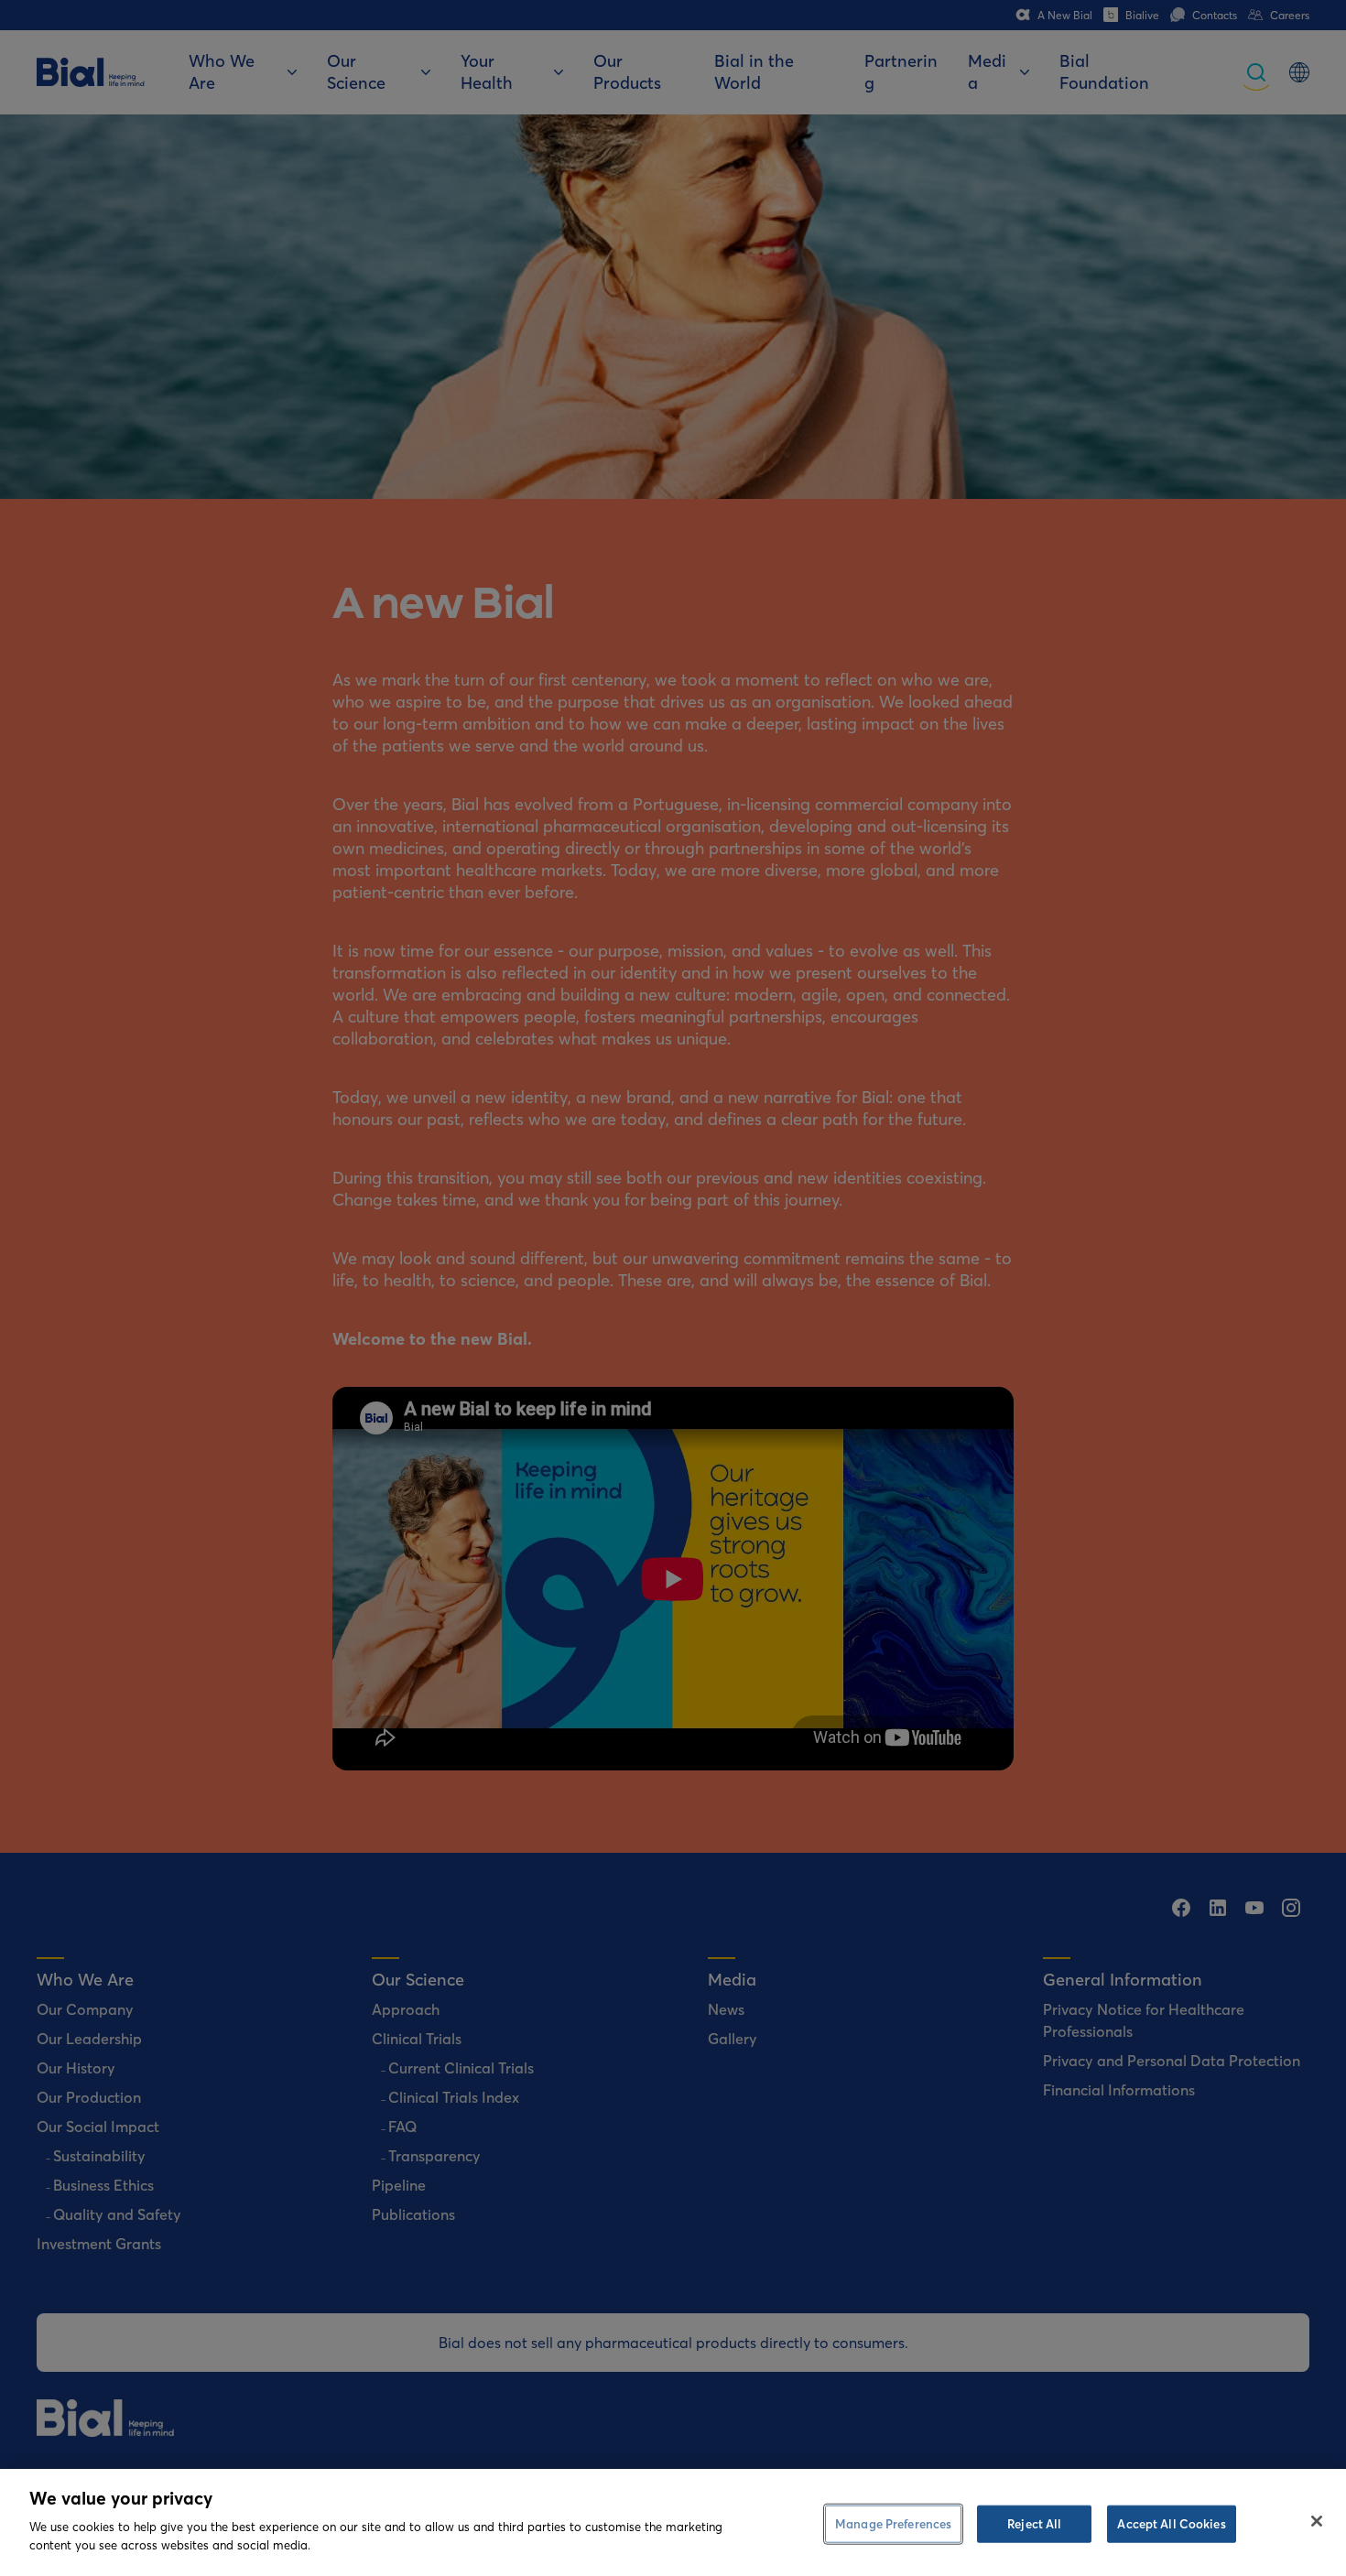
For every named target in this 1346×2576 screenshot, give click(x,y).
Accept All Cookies (1171, 2523)
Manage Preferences (893, 2523)
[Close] (1317, 2521)
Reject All (1034, 2523)
